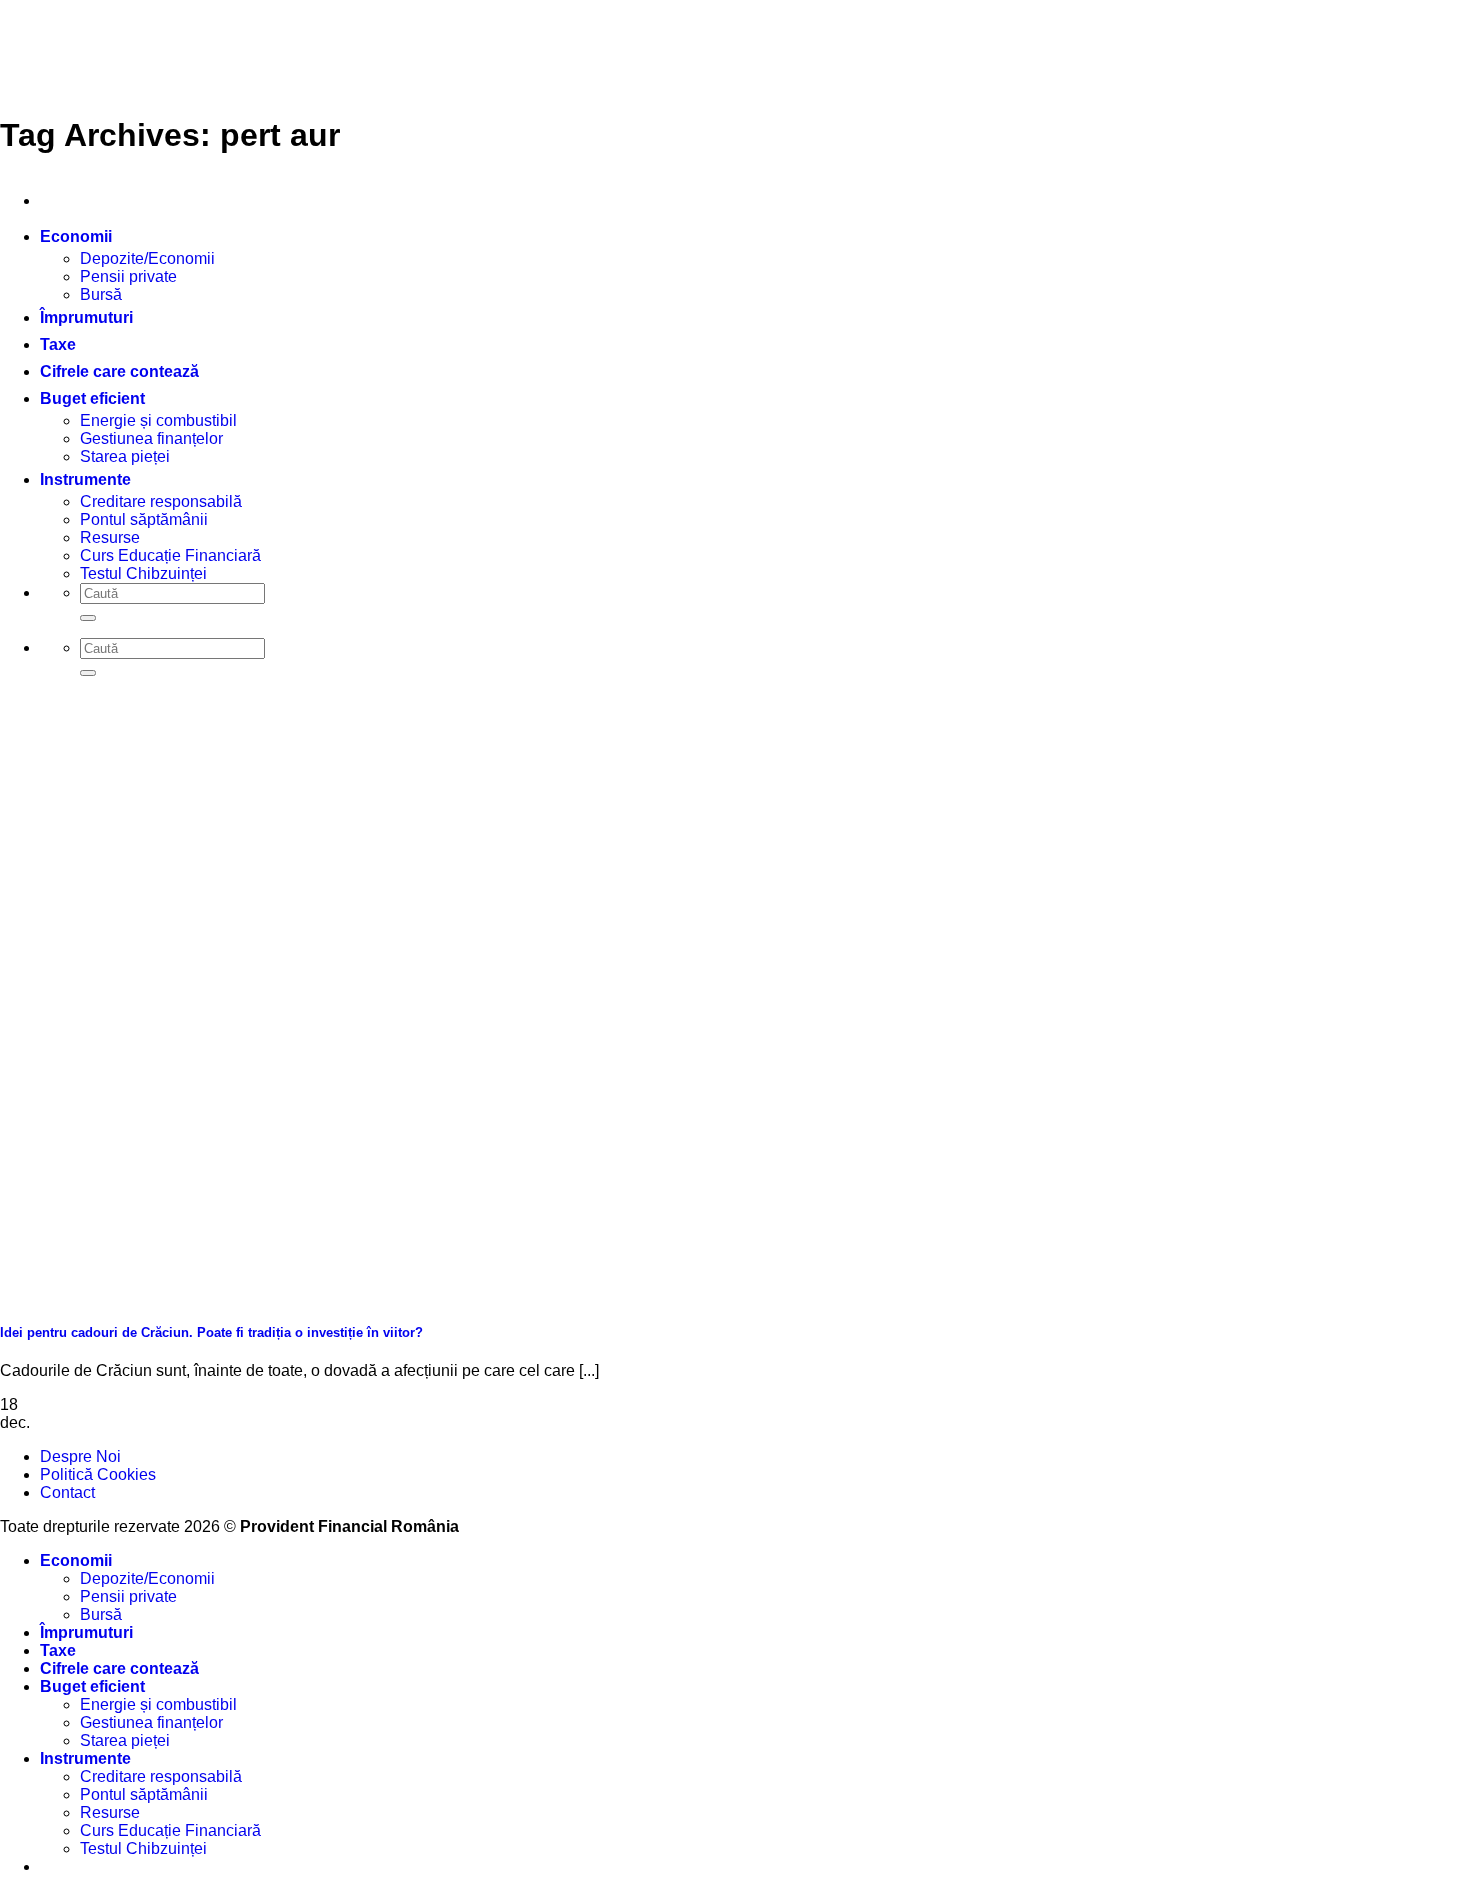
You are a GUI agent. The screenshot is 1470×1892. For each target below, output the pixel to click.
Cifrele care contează (119, 371)
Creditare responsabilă (161, 501)
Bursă (101, 294)
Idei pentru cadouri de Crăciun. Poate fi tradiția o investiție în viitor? (211, 1332)
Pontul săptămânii (144, 519)
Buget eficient (92, 398)
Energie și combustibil (158, 420)
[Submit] (88, 618)
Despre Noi (80, 1456)
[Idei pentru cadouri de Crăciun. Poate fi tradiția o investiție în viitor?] (150, 1293)
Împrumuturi (86, 317)
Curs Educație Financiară (170, 555)
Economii (76, 236)
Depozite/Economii (147, 258)
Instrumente (85, 479)
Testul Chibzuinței (143, 573)
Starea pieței (125, 456)
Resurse (110, 537)
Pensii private (128, 276)
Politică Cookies (98, 1474)
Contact (67, 1492)
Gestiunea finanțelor (151, 438)
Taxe (58, 344)
